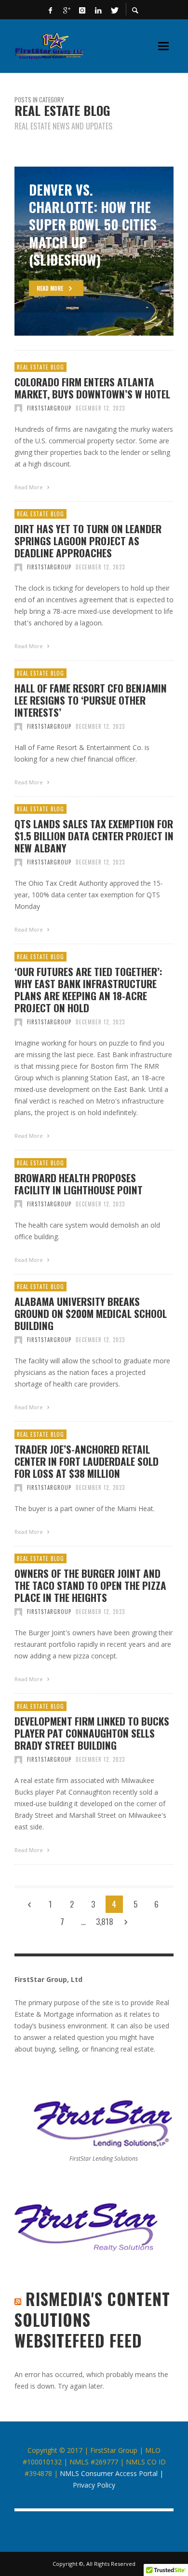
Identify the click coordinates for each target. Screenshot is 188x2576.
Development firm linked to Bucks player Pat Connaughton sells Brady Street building (92, 1733)
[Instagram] (82, 10)
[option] (94, 251)
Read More (29, 487)
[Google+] (67, 10)
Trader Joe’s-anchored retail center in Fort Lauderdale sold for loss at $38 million (87, 1461)
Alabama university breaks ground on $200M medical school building (91, 1314)
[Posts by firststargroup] (18, 408)
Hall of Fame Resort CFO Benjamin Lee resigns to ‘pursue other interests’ (91, 700)
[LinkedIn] (98, 10)
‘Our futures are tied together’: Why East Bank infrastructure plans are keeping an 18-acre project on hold (88, 990)
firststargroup (49, 408)
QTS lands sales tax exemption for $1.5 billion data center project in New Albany (94, 836)
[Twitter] (114, 10)
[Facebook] (51, 10)
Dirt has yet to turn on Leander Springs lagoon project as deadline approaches (88, 541)
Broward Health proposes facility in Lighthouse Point (79, 1184)
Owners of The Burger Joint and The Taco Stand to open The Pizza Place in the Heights (90, 1585)
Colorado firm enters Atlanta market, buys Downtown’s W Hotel (92, 388)
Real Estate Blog (40, 367)
